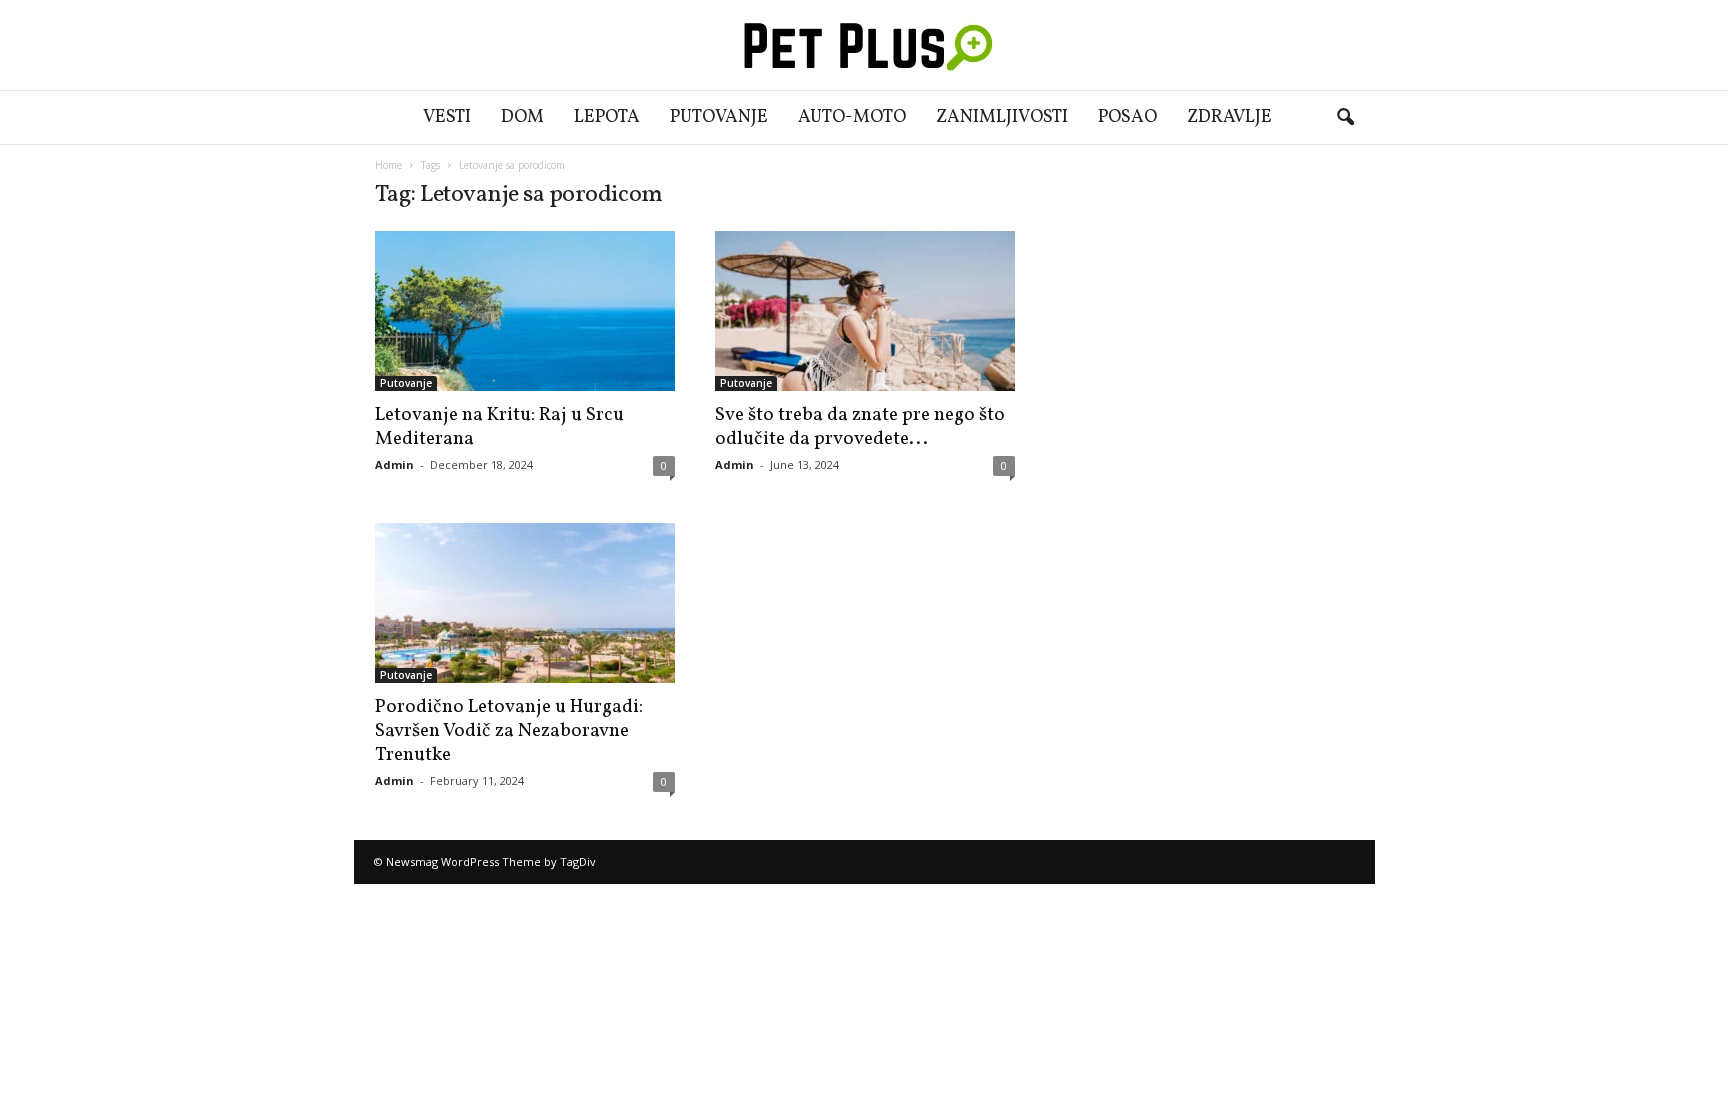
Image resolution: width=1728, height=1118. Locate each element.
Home (388, 165)
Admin (394, 464)
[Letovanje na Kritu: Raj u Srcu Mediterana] (525, 311)
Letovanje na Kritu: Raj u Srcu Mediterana (499, 427)
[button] (1345, 118)
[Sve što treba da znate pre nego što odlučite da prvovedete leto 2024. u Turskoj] (865, 311)
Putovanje (719, 117)
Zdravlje (1229, 117)
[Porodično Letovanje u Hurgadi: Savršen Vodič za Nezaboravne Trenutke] (525, 603)
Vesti (447, 117)
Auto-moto (852, 117)
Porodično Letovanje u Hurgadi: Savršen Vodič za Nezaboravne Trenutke (509, 731)
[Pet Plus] (864, 45)
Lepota (607, 117)
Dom (522, 117)
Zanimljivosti (1002, 117)
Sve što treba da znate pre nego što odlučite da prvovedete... (860, 427)
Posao (1127, 117)
